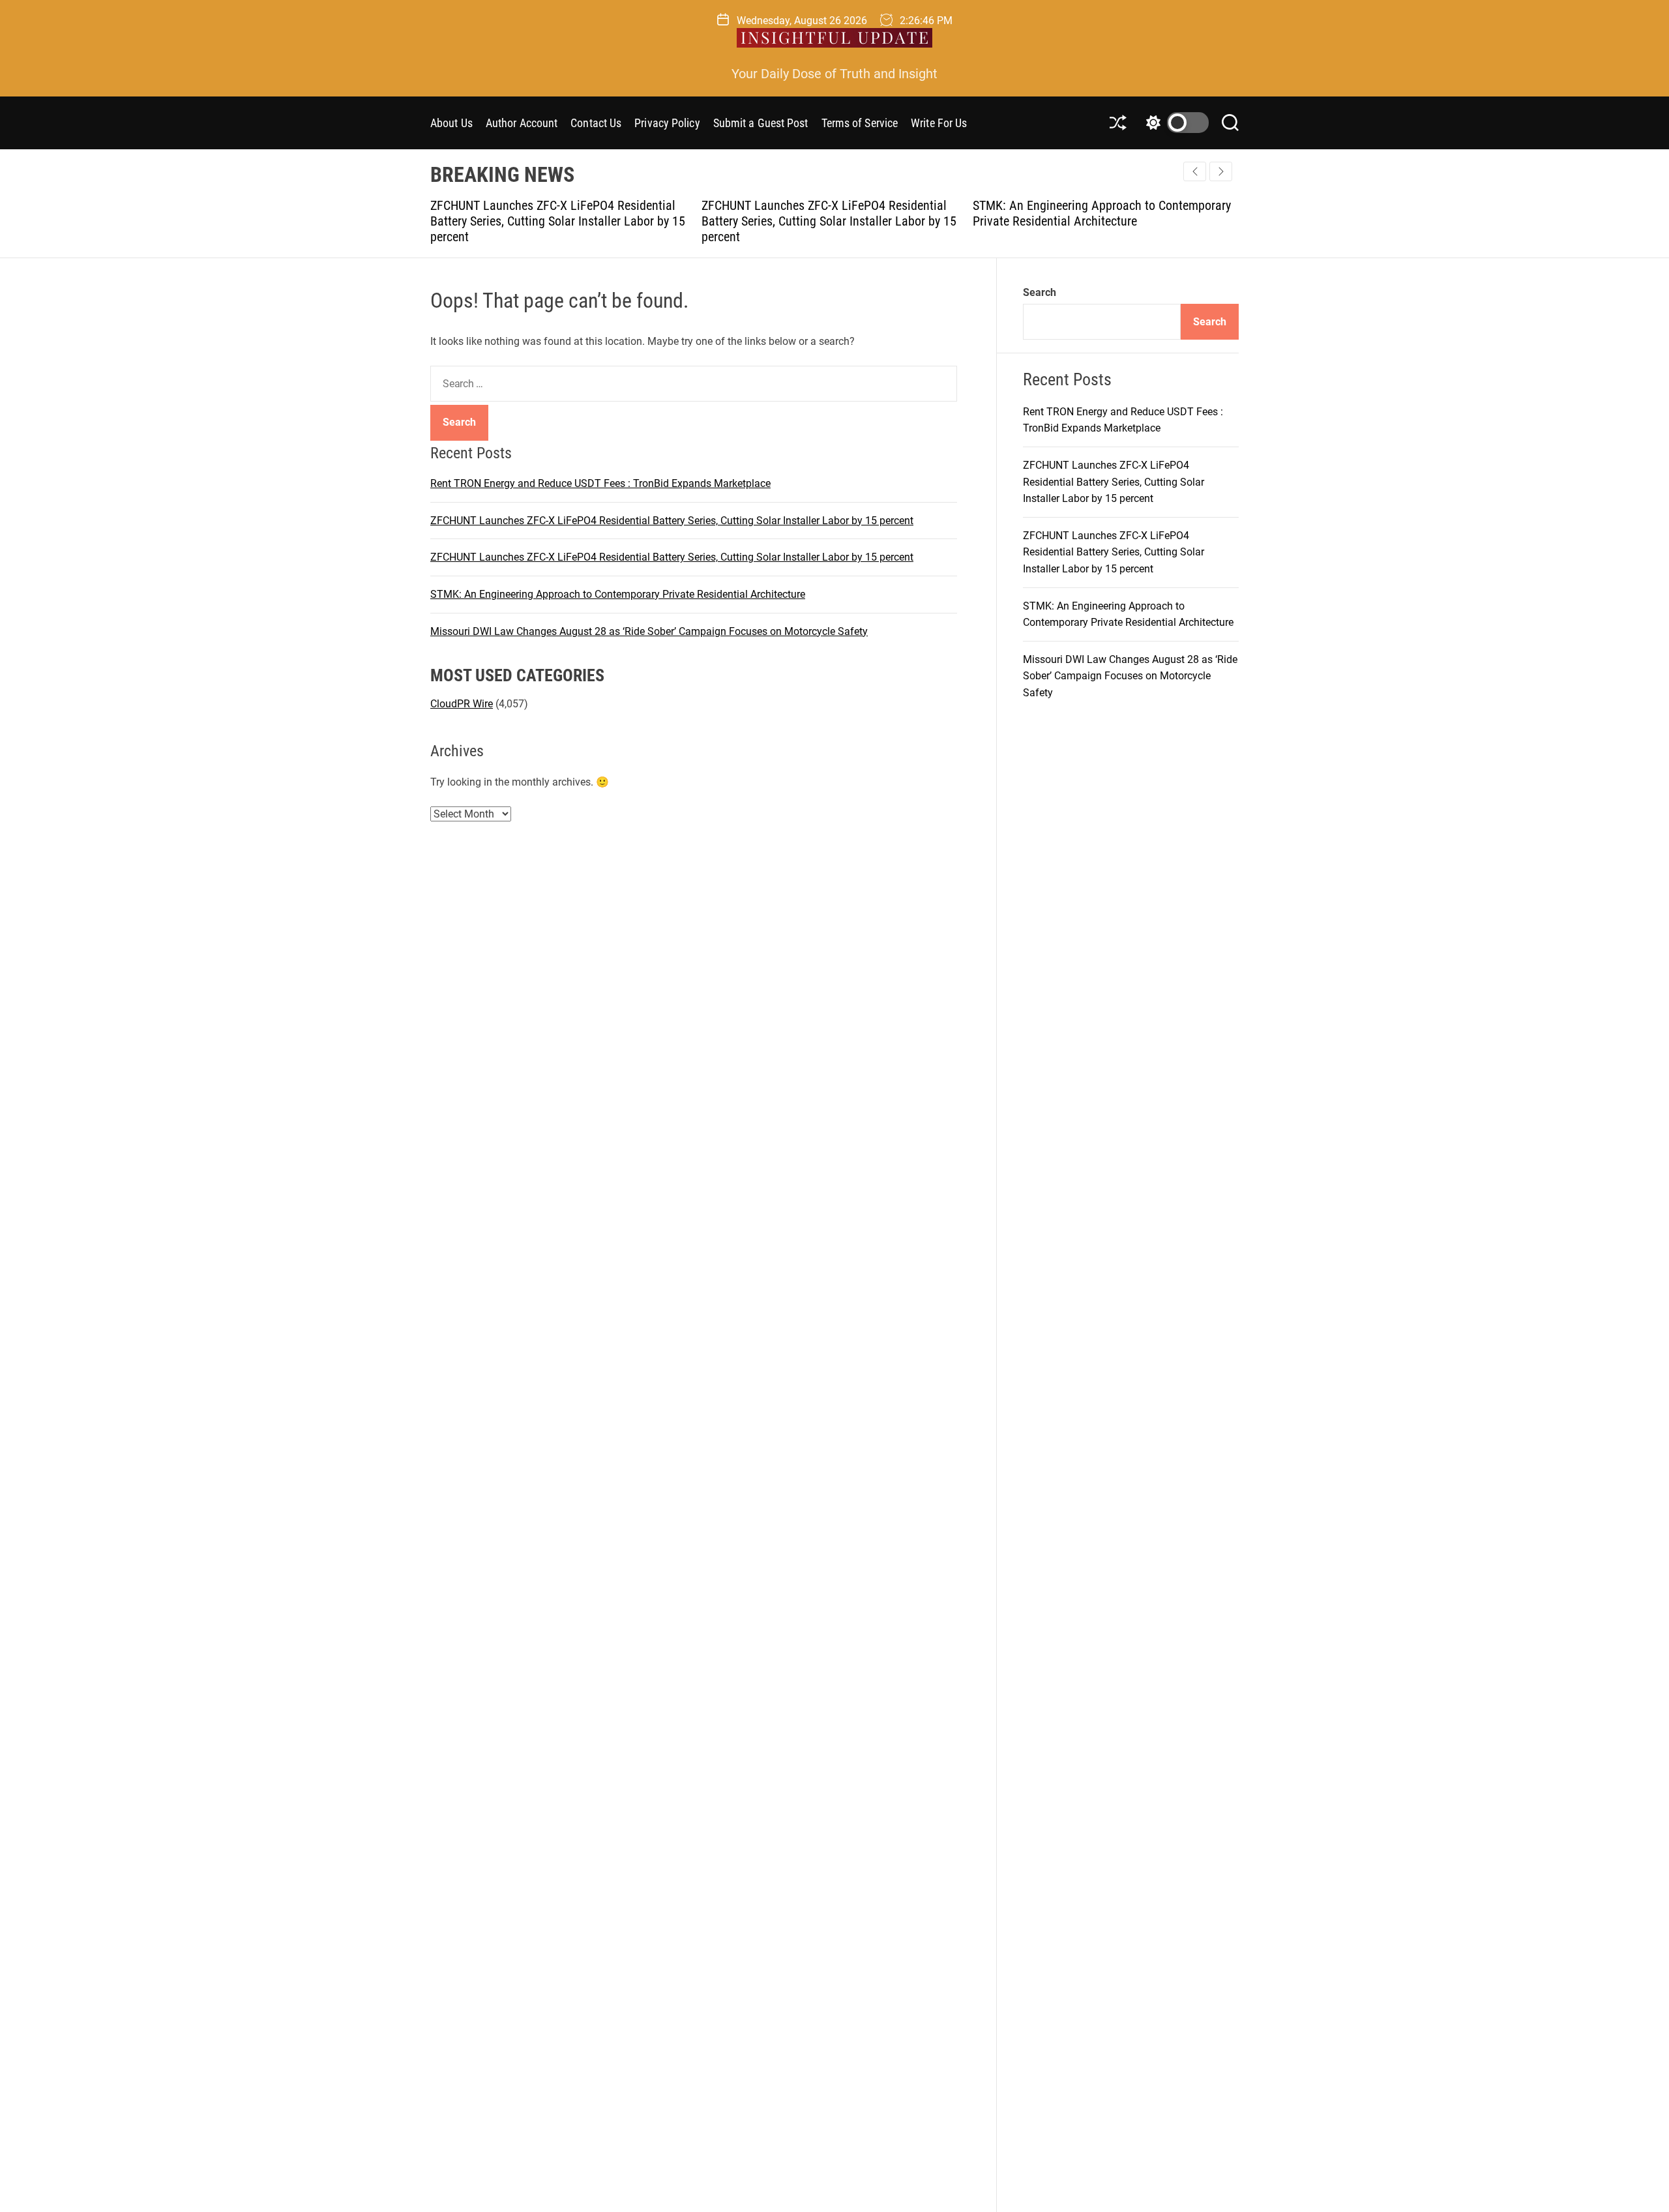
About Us (451, 123)
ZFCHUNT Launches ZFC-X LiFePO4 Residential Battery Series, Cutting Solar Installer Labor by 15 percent (564, 221)
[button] (1221, 171)
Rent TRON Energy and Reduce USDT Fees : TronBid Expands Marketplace (600, 483)
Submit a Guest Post (761, 123)
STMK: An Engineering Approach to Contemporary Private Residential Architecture (837, 213)
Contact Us (596, 123)
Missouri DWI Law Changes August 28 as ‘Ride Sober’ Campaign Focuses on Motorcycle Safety (1102, 213)
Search (1040, 292)
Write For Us (939, 123)
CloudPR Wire (462, 704)
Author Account (522, 123)
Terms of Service (860, 123)
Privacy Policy (667, 123)
